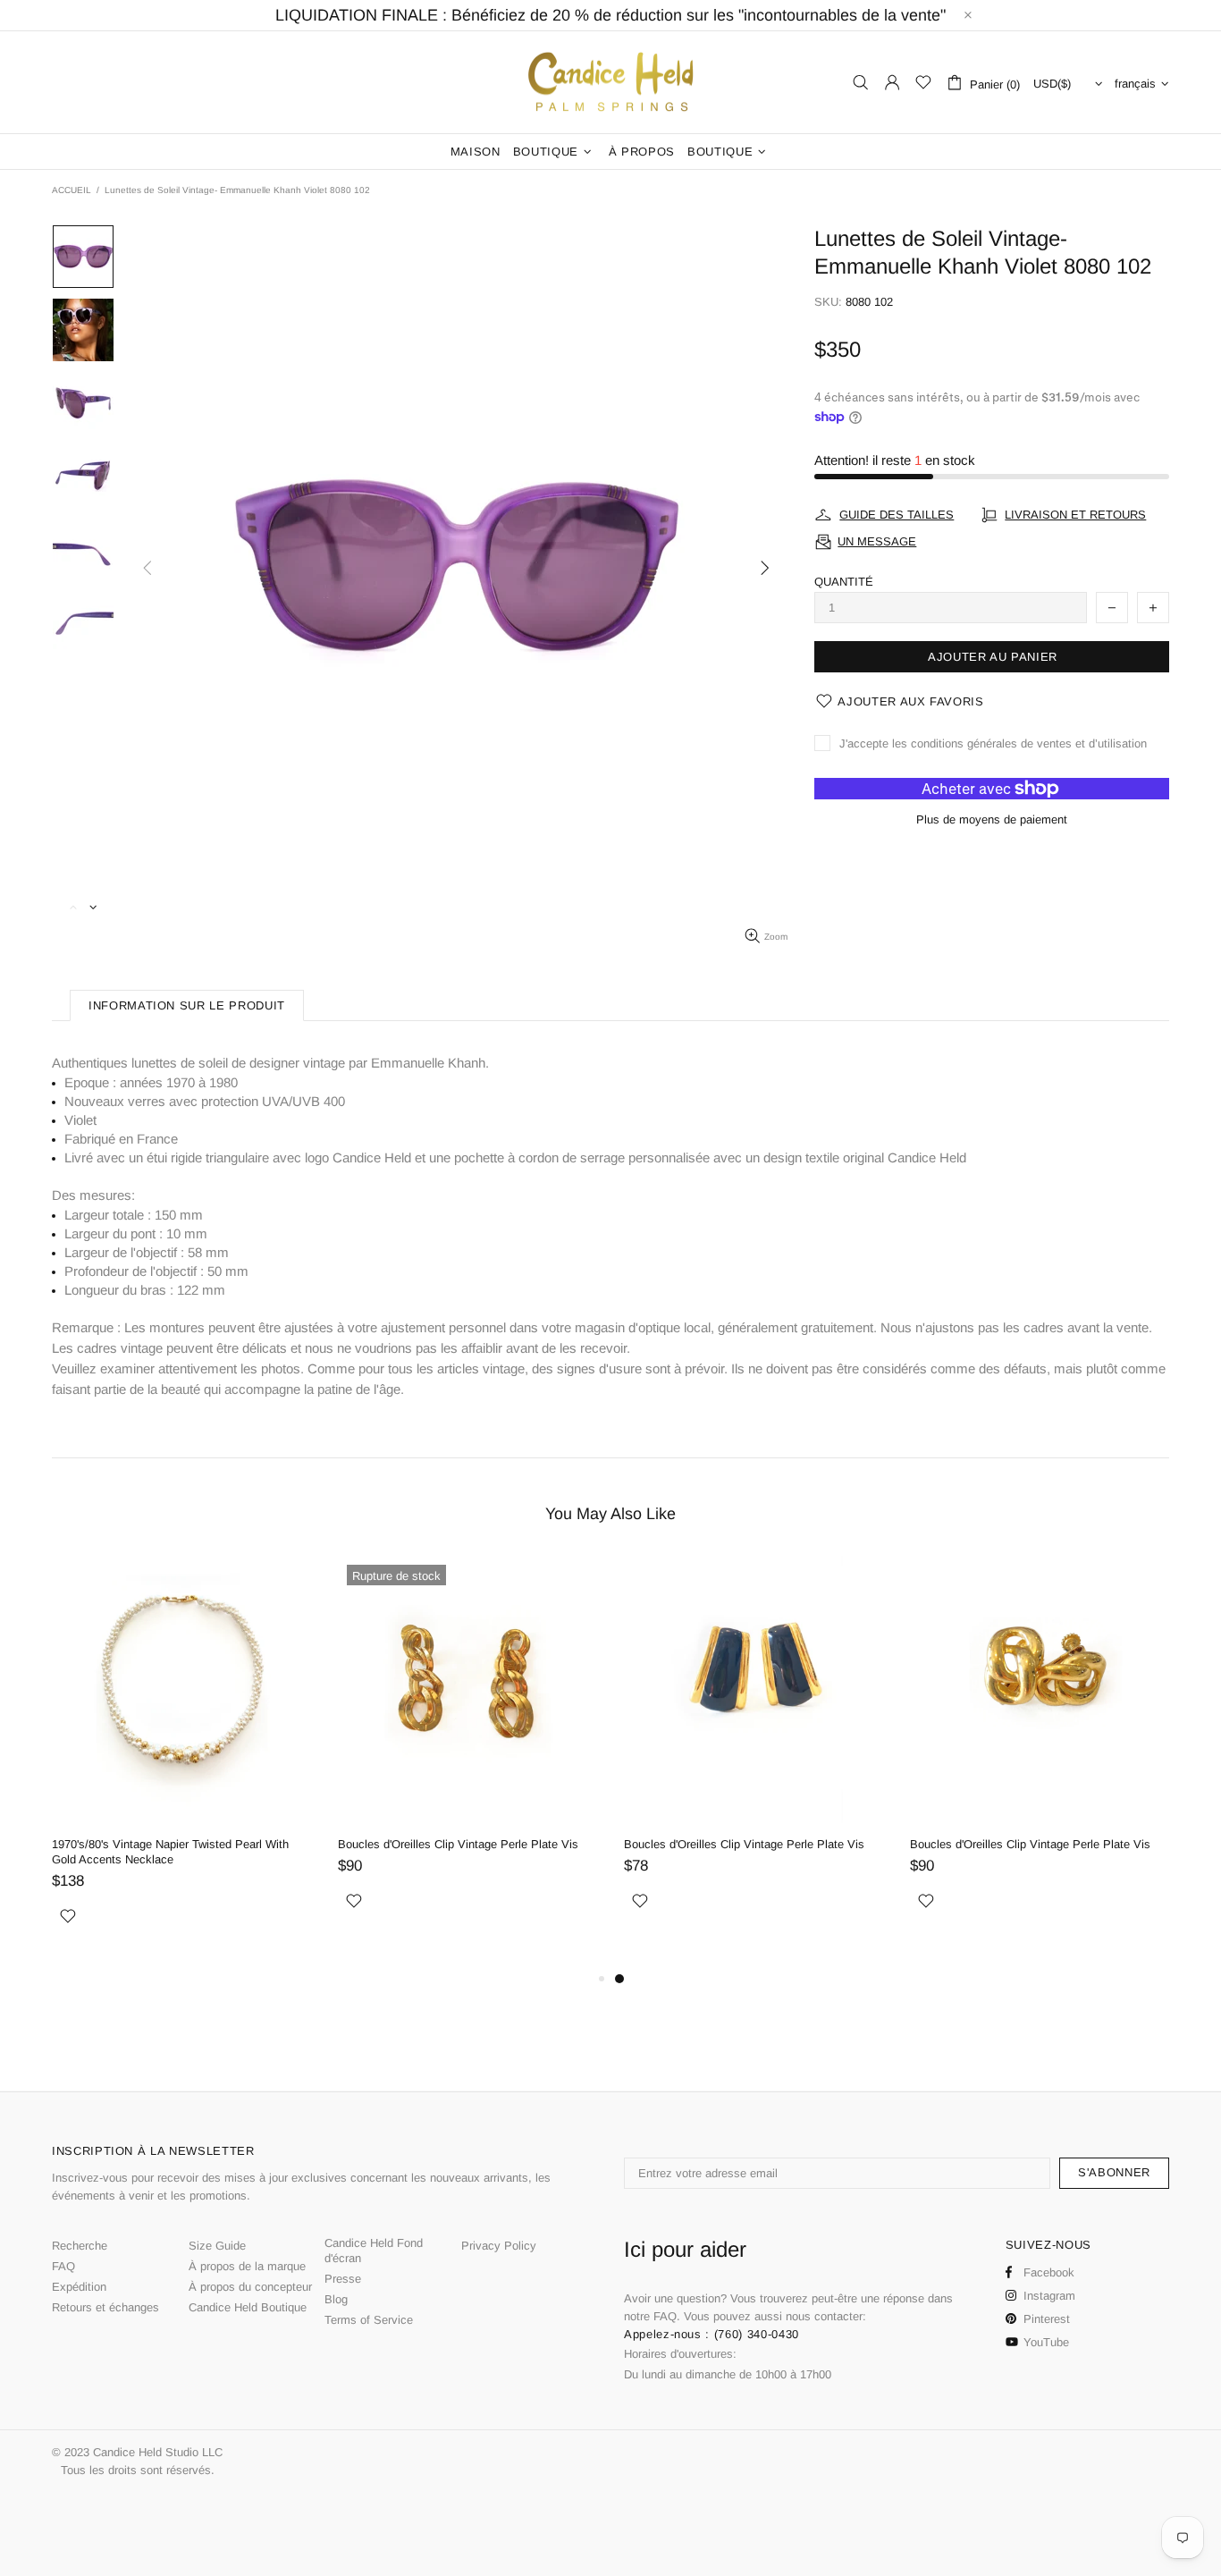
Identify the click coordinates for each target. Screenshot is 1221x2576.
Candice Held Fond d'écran (374, 2251)
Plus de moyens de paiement (992, 819)
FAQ (63, 2266)
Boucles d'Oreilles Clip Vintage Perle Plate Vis (458, 1844)
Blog (336, 2299)
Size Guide (217, 2246)
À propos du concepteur (250, 2287)
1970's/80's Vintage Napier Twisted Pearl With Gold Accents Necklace (170, 1852)
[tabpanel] (754, 1754)
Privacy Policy (499, 2246)
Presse (343, 2279)
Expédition (79, 2287)
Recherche (80, 2246)
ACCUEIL (72, 190)
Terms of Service (369, 2320)
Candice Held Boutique (248, 2307)
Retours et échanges (105, 2307)
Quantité (844, 582)
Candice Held (610, 83)
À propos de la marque (247, 2266)
